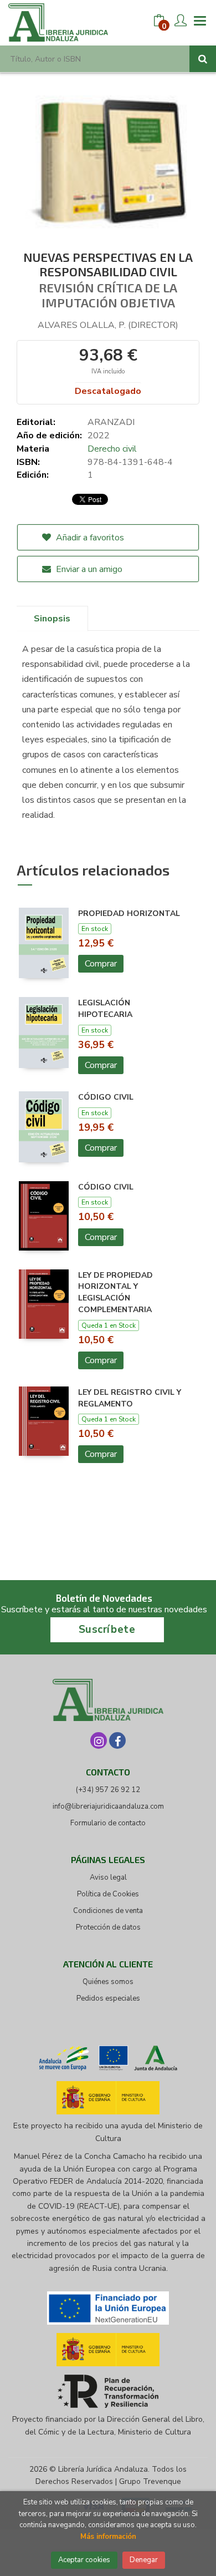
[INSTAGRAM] (99, 1740)
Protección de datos (108, 1927)
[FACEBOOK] (117, 1740)
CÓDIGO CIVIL (106, 1097)
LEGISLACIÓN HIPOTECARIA (105, 1009)
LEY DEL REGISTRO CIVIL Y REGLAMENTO (130, 1398)
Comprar (101, 964)
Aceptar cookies (84, 2560)
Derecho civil (112, 449)
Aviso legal (108, 1877)
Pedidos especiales (108, 1998)
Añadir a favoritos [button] (89, 538)
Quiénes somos (108, 1982)
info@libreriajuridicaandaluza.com (108, 1806)
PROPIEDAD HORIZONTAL (129, 914)
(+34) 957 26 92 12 (108, 1790)
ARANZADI (111, 422)
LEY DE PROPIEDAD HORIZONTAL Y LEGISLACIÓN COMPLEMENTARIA (115, 1292)
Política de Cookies (108, 1894)
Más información (108, 2537)
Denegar (144, 2560)
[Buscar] (203, 59)
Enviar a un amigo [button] (88, 569)
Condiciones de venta (108, 1911)
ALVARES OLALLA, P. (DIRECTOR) (108, 325)
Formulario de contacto (108, 1823)
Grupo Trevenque (150, 2481)
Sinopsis (52, 619)
